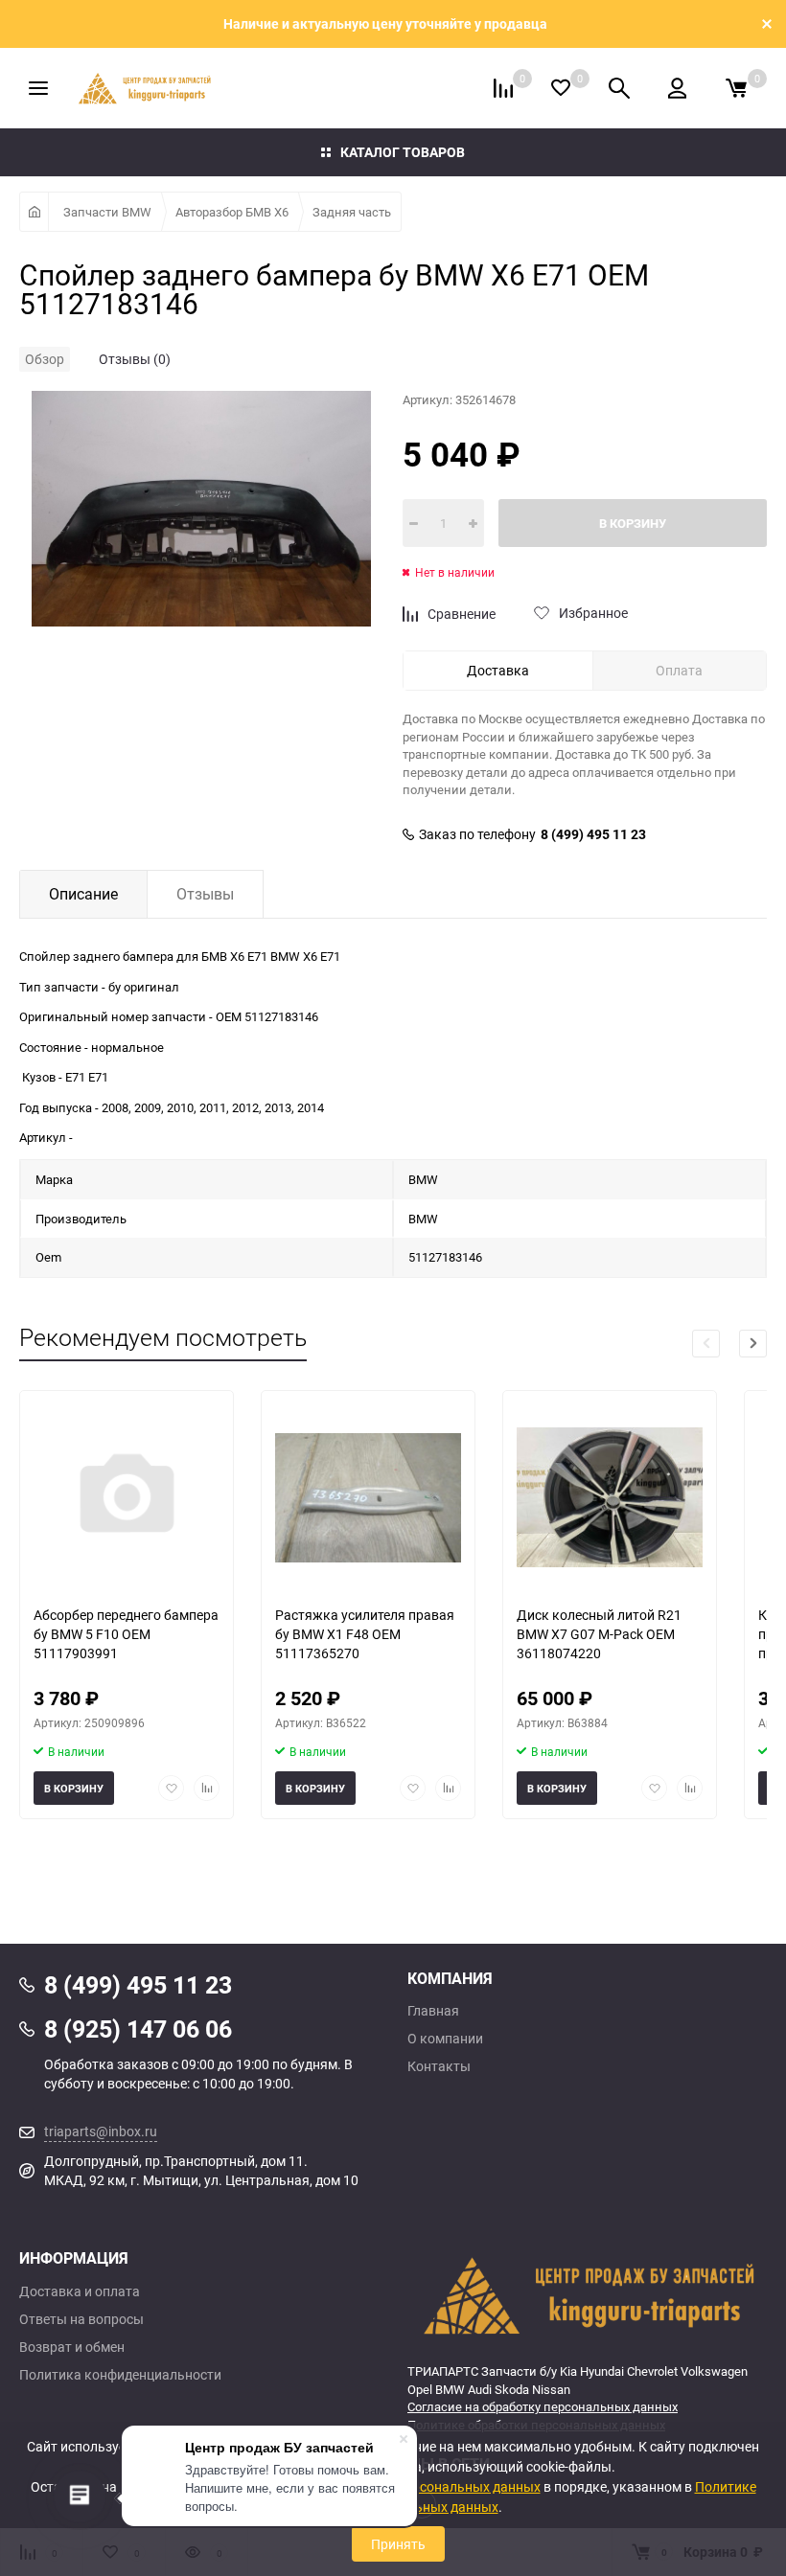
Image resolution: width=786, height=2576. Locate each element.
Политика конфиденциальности (120, 2375)
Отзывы (205, 894)
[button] (753, 1344)
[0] (736, 88)
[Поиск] (619, 88)
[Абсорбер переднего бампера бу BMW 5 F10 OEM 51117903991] (127, 1498)
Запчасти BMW (107, 212)
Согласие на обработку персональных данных (543, 2406)
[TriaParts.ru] (587, 2295)
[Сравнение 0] (503, 88)
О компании (445, 2039)
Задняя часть (352, 212)
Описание (83, 894)
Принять (398, 2544)
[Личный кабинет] (677, 88)
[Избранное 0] (561, 88)
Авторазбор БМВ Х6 (232, 212)
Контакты (439, 2066)
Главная (433, 2011)
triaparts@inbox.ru (101, 2131)
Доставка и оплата (80, 2291)
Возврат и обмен (72, 2347)
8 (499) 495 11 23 (593, 834)
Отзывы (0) (135, 359)
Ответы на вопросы (81, 2319)
